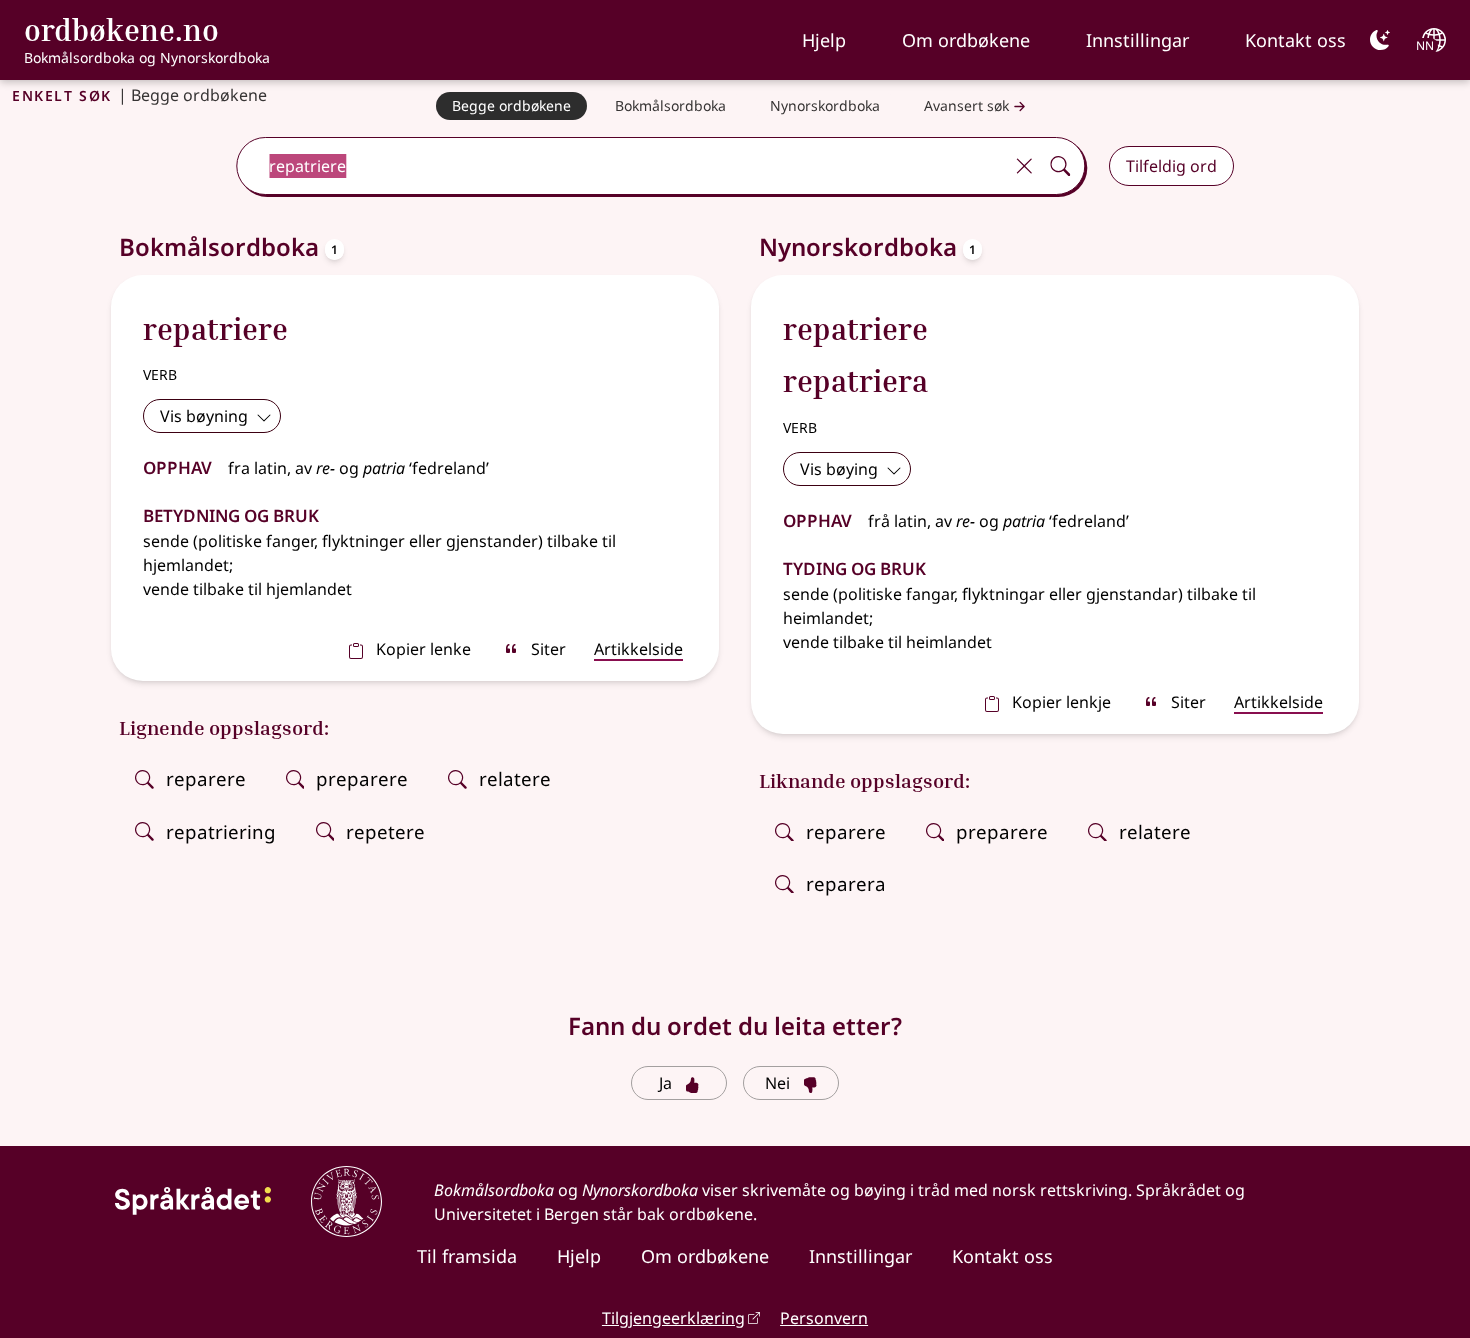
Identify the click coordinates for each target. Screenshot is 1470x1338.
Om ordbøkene (966, 40)
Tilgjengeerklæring (673, 1318)
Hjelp (824, 40)
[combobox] (621, 166)
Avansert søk (966, 105)
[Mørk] (1380, 40)
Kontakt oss (1295, 40)
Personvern (824, 1318)
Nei (777, 1083)
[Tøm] (1024, 166)
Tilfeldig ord (1171, 166)
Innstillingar (1137, 40)
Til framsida (467, 1256)
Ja (665, 1083)
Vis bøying (839, 469)
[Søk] (1060, 166)
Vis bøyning (204, 416)
